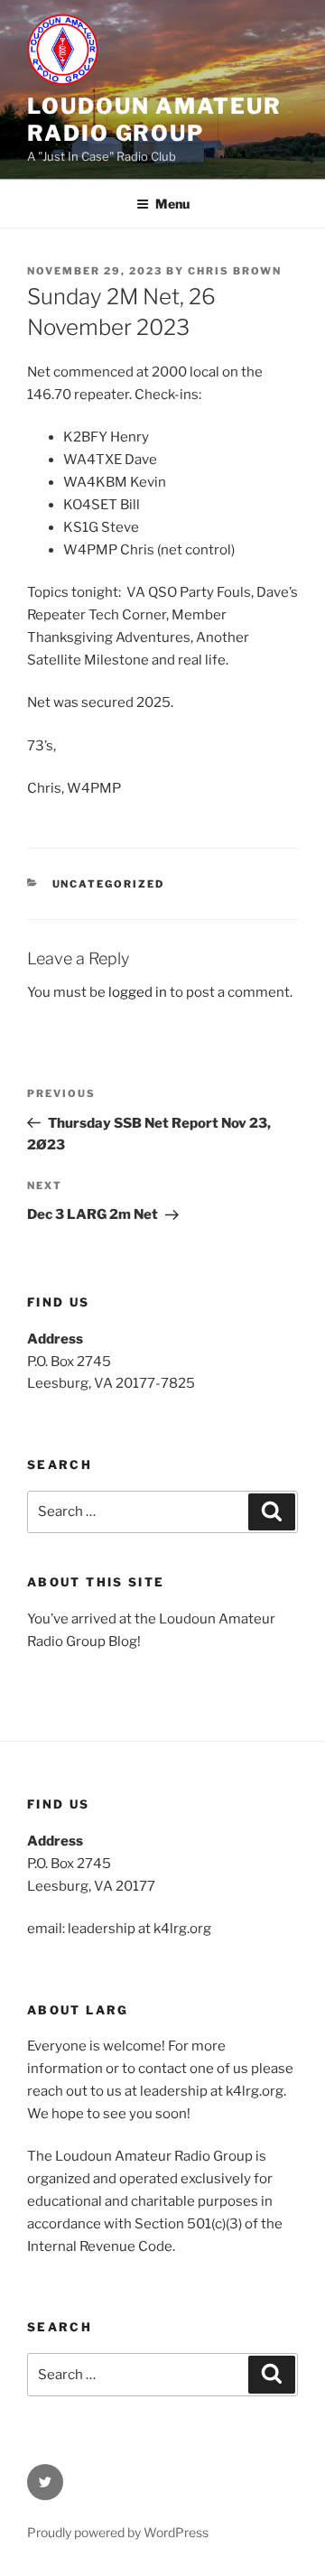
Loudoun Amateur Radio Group (154, 120)
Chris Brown (235, 271)
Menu (172, 204)
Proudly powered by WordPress (118, 2532)
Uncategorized (109, 884)
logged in (138, 992)
